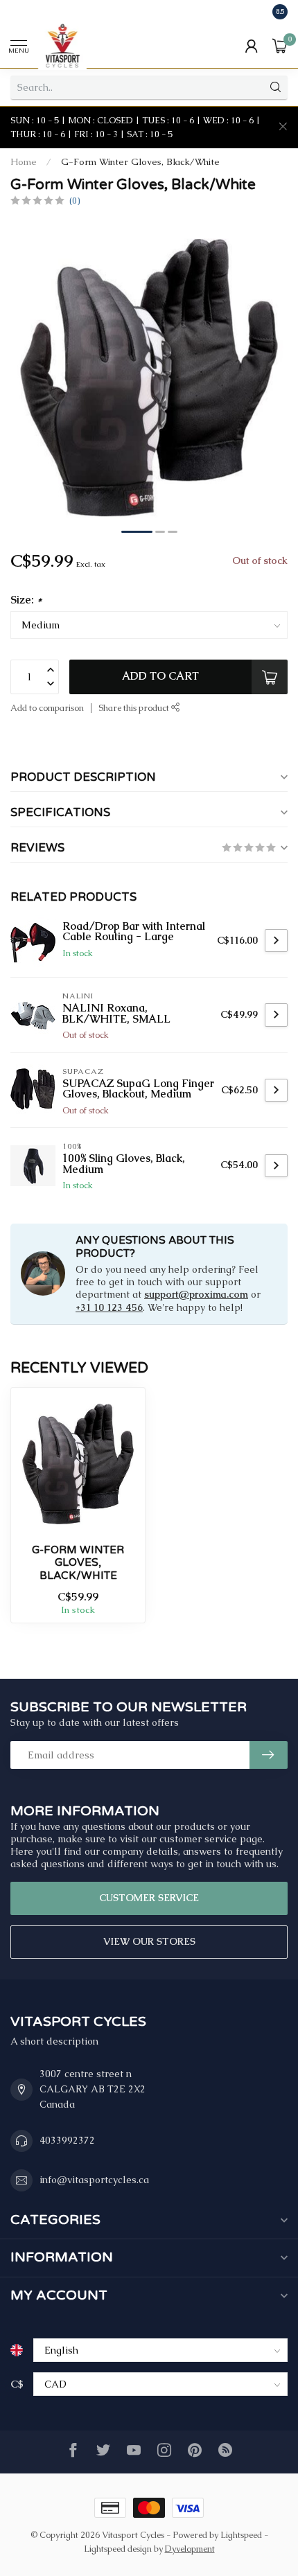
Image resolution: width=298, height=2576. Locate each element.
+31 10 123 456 (109, 1307)
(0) (74, 201)
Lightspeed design (118, 2549)
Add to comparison (47, 708)
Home (24, 162)
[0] (280, 46)
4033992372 (67, 2140)
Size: (26, 600)
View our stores (149, 1941)
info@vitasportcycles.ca (94, 2180)
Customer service (149, 1898)
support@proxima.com (196, 1294)
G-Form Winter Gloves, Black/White (140, 162)
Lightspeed (241, 2535)
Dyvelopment (190, 2549)
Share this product (135, 708)
